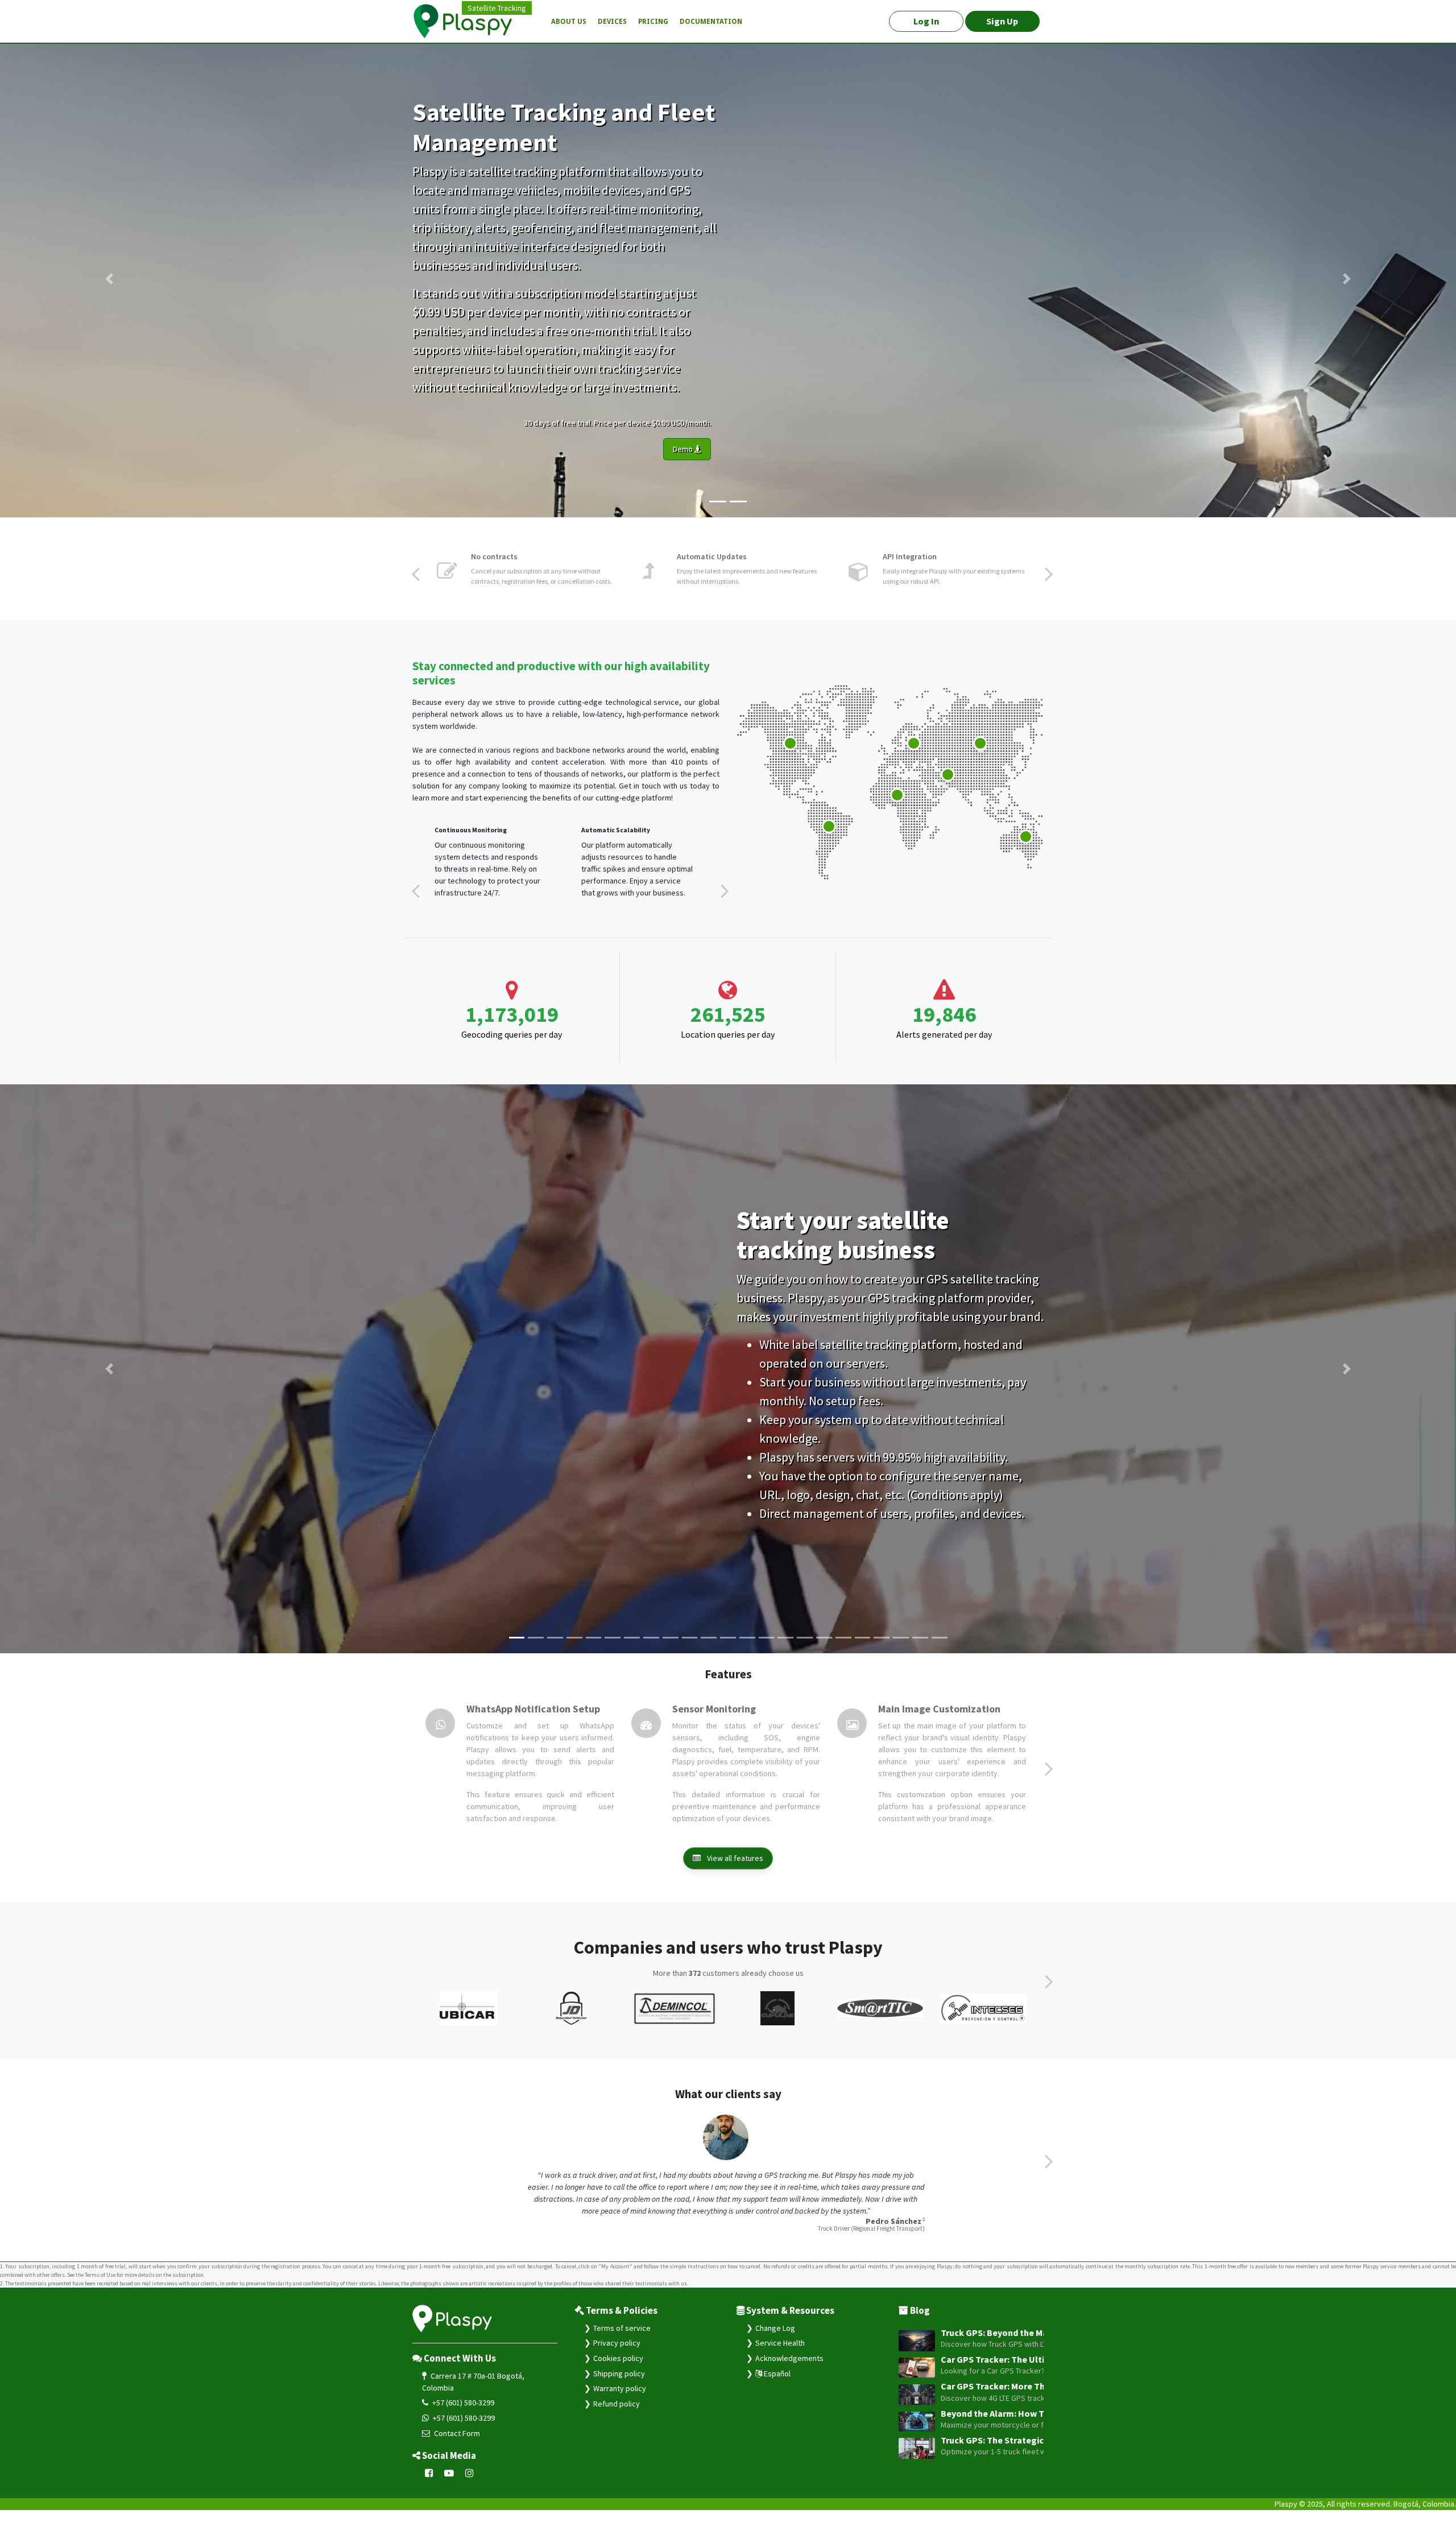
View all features (734, 1870)
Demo (684, 449)
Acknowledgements (789, 2370)
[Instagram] (470, 2486)
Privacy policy (617, 2355)
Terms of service (622, 2340)
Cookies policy (618, 2370)
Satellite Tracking (497, 8)
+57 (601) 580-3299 (462, 2414)
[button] (109, 279)
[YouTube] (449, 2486)
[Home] (469, 22)
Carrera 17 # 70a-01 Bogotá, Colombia (473, 2394)
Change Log (775, 2340)
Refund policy (617, 2416)
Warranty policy (620, 2400)
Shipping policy (619, 2385)
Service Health (780, 2355)
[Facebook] (429, 2486)
